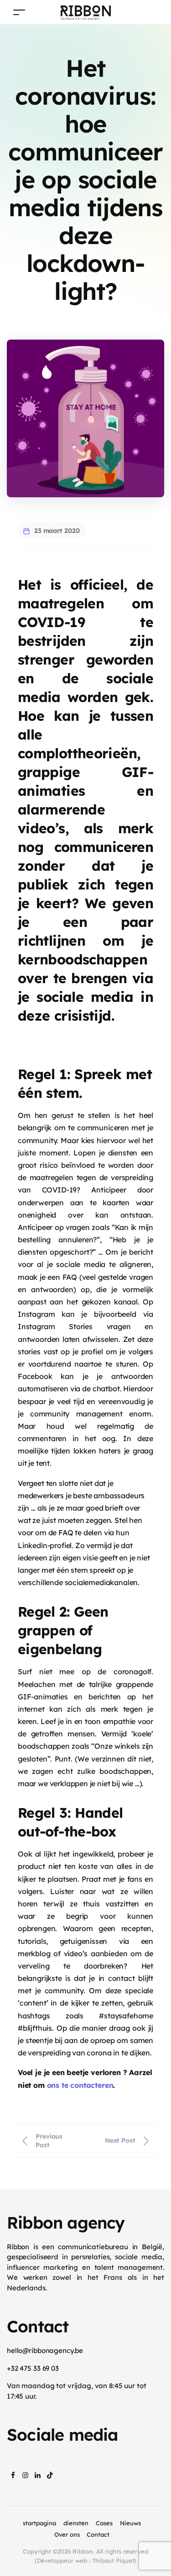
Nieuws (130, 2523)
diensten (76, 2523)
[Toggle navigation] (19, 12)
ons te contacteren (80, 2085)
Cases (104, 2523)
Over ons (67, 2534)
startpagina (39, 2523)
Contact (98, 2534)
